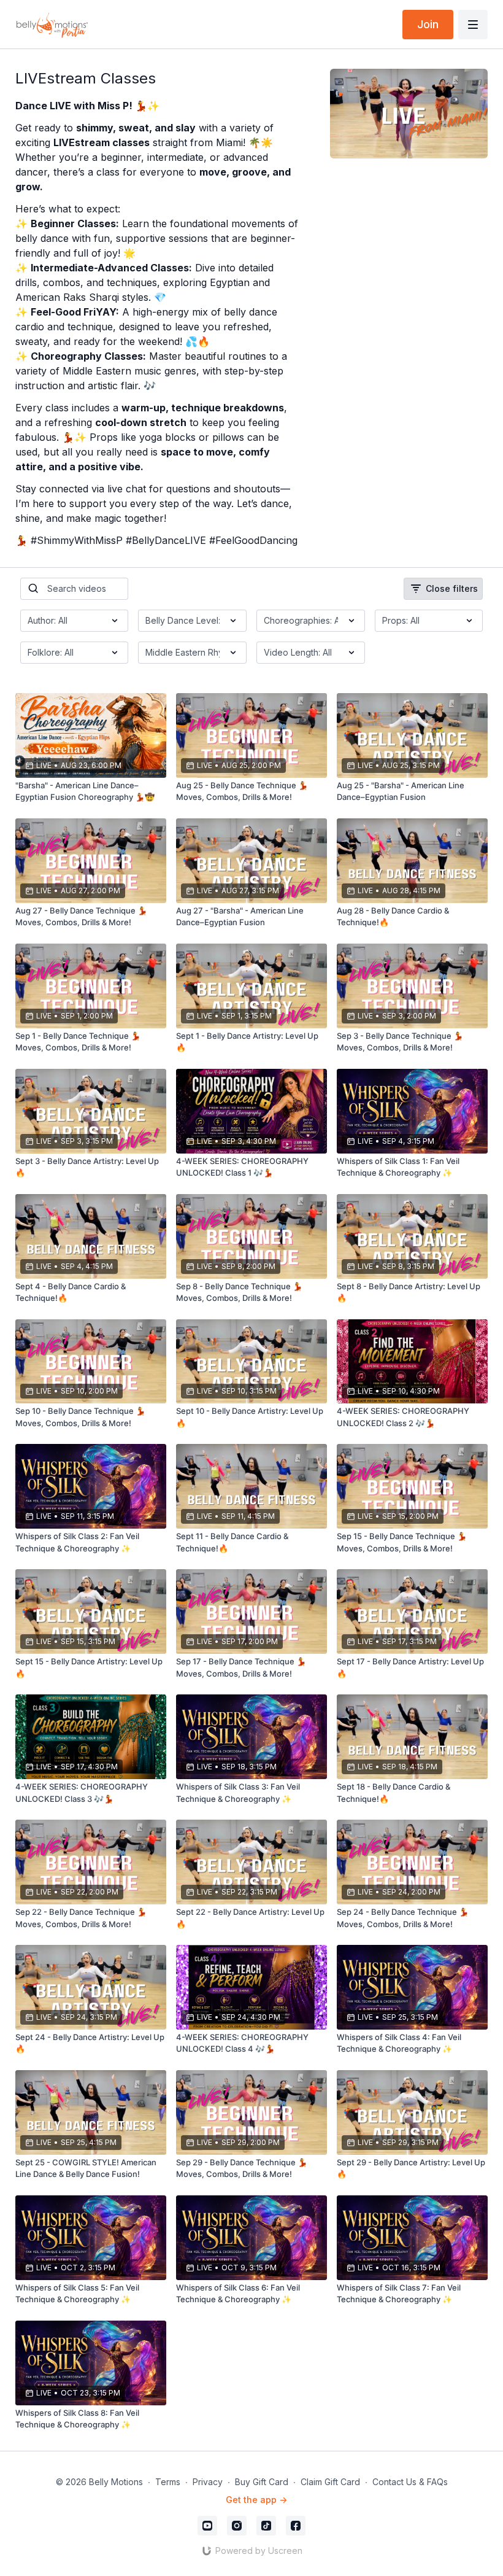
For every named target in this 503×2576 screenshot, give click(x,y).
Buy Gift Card (262, 2482)
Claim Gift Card (330, 2482)
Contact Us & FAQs (410, 2482)
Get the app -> (256, 2500)
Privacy (208, 2482)
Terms (168, 2482)
